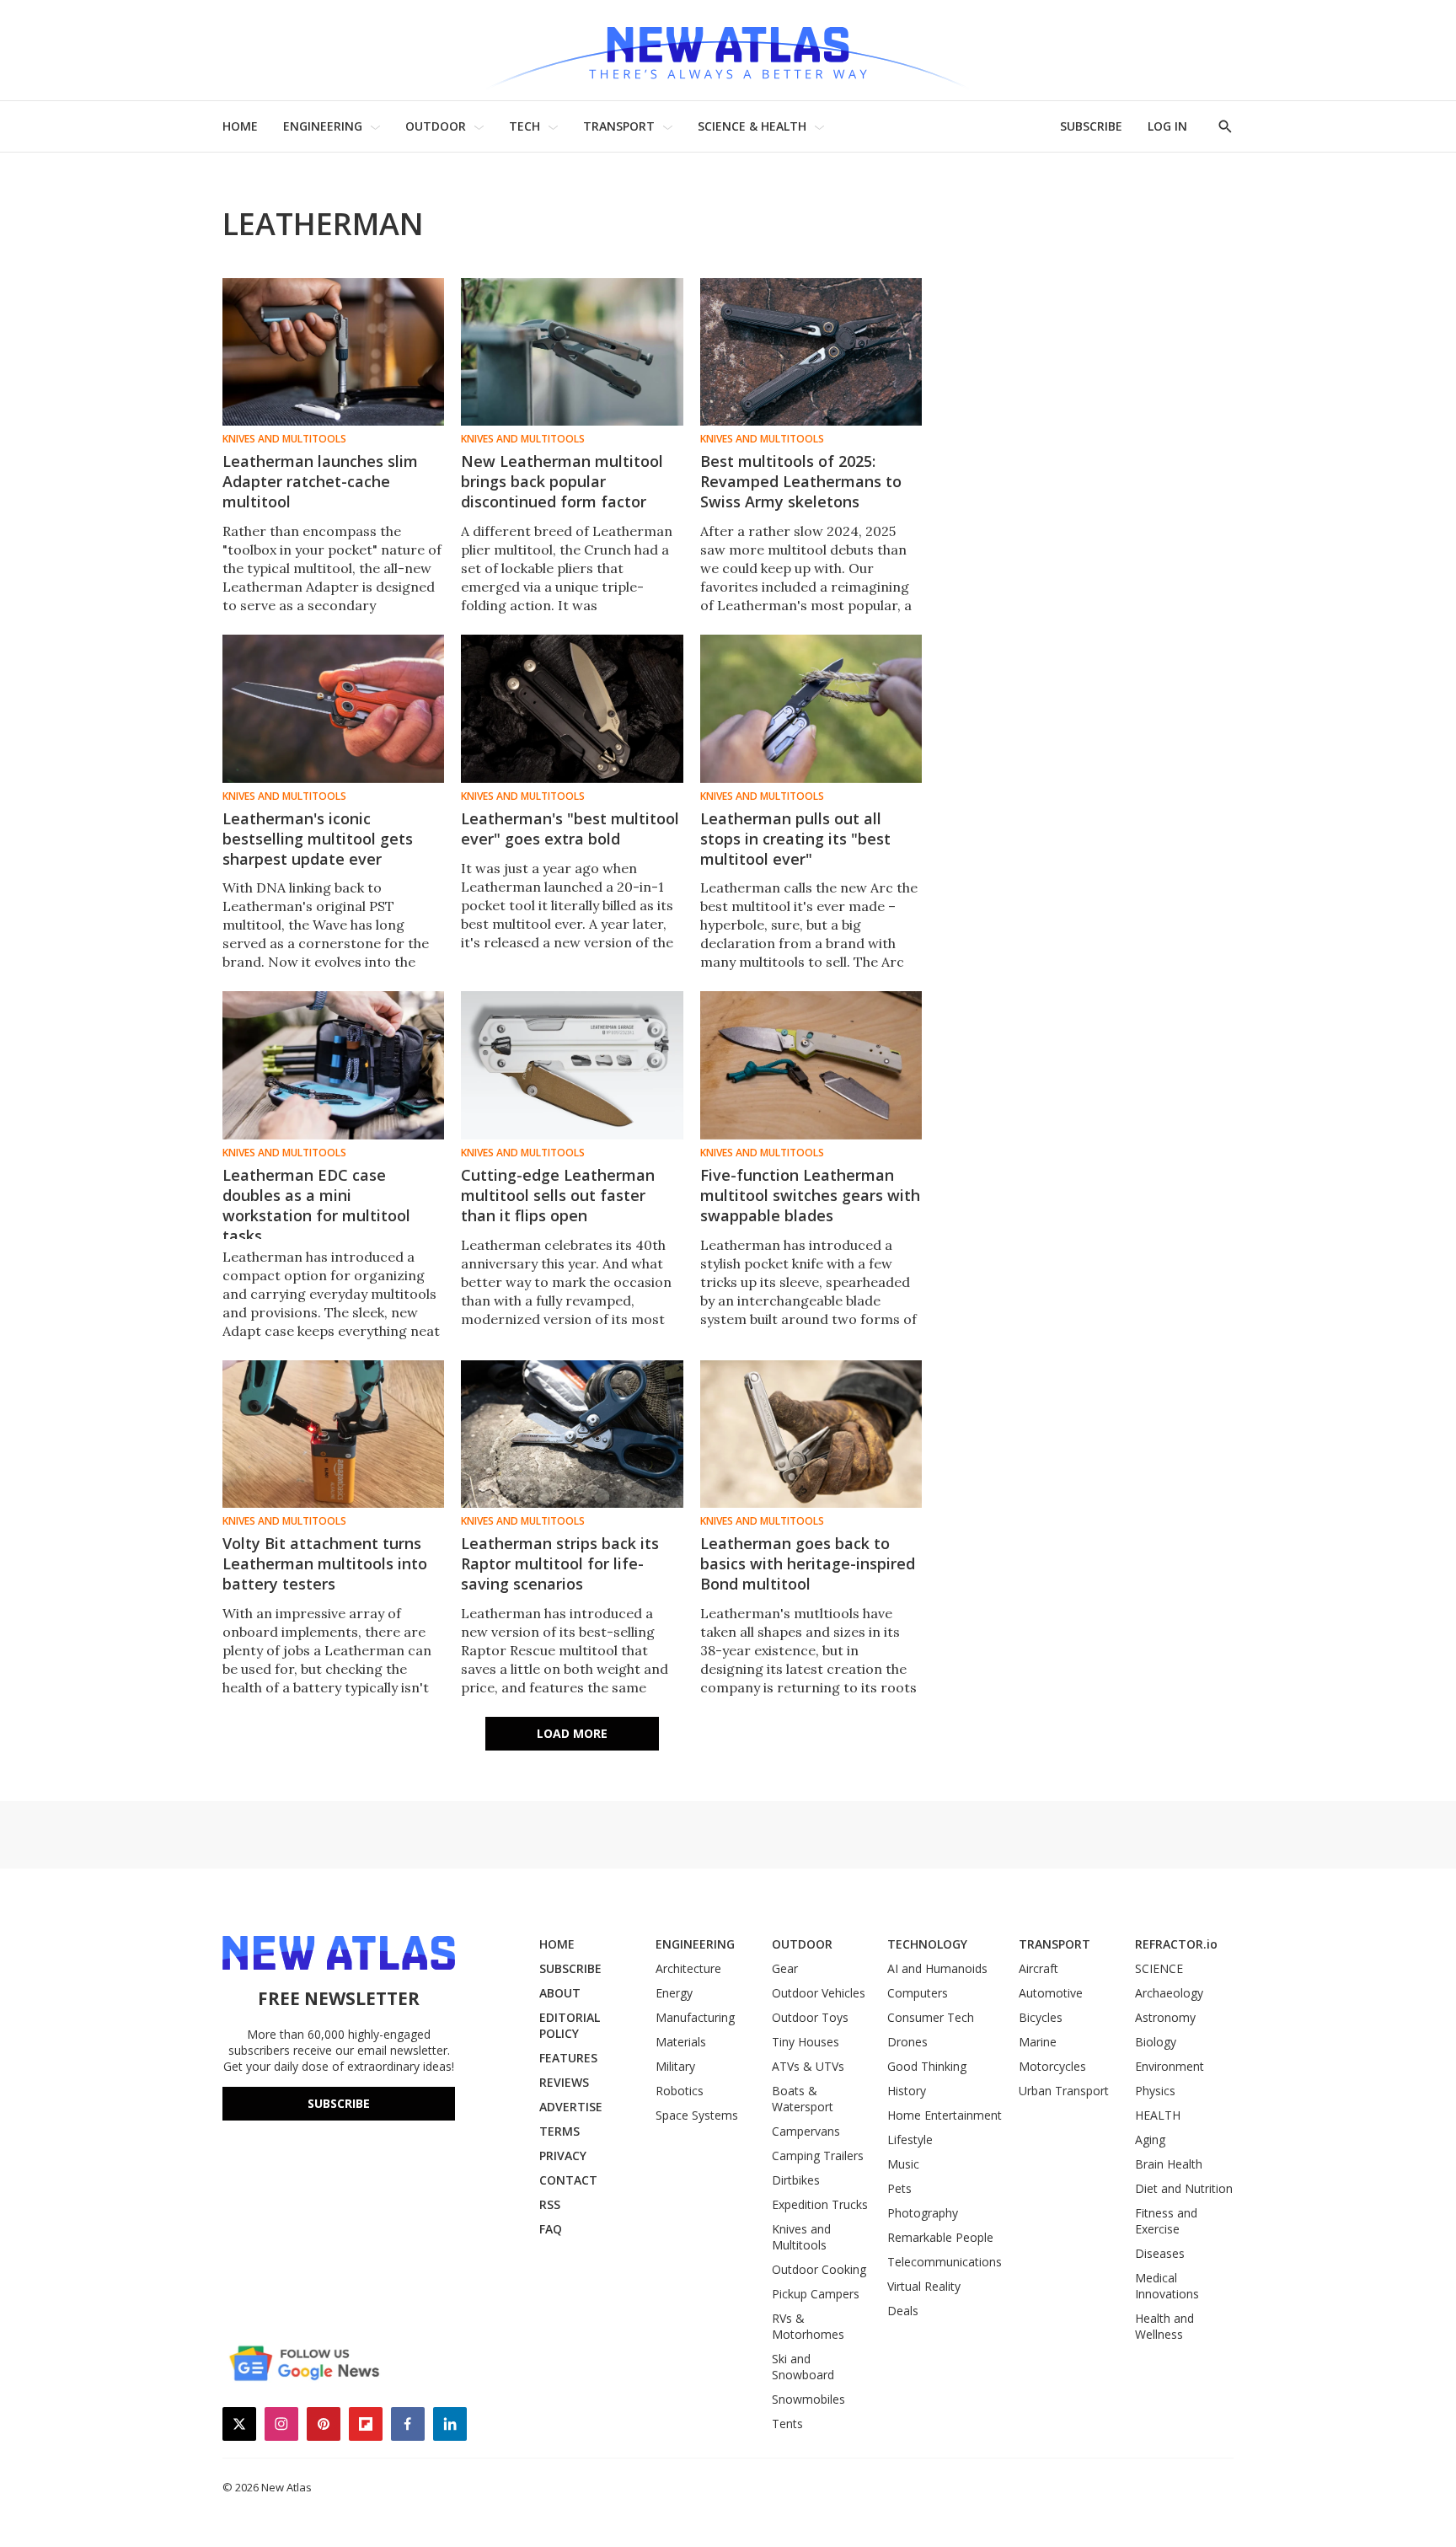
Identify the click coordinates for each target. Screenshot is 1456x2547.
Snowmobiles (808, 2399)
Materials (681, 2042)
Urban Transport (1064, 2091)
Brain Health (1169, 2164)
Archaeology (1169, 1993)
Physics (1155, 2091)
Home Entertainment (945, 2115)
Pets (899, 2188)
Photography (923, 2213)
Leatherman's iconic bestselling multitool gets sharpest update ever (318, 839)
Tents (787, 2424)
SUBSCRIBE (1091, 126)
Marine (1038, 2042)
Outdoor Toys (810, 2017)
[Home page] (728, 50)
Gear (785, 1968)
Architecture (688, 1968)
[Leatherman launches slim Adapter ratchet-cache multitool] (333, 352)
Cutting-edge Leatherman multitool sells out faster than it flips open (558, 1195)
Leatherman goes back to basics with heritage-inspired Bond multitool (808, 1563)
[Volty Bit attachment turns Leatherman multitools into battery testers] (333, 1434)
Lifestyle (910, 2139)
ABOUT (560, 1993)
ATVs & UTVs (808, 2066)
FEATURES (568, 2058)
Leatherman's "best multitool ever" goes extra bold (570, 828)
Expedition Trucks (820, 2204)
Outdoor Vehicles (819, 1993)
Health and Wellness (1164, 2326)
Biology (1156, 2042)
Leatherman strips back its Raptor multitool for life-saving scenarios (560, 1563)
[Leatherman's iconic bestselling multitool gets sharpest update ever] (333, 708)
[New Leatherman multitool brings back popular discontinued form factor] (572, 352)
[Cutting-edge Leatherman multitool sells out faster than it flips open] (572, 1065)
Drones (907, 2042)
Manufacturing (695, 2017)
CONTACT (568, 2180)
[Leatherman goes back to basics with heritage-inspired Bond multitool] (811, 1434)
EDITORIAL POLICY (570, 2025)
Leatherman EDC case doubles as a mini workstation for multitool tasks (316, 1205)
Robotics (680, 2091)
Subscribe (339, 2103)
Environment (1170, 2066)
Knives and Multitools (284, 439)
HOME (240, 126)
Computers (918, 1993)
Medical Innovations (1167, 2286)
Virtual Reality (924, 2286)
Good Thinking (927, 2066)
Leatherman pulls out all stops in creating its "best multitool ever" (795, 839)
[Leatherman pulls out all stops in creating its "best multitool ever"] (811, 708)
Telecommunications (945, 2262)
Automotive (1051, 1993)
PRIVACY (563, 2156)
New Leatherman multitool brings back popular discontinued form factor (562, 481)
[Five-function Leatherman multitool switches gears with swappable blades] (811, 1065)
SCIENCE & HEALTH (752, 126)
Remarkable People (940, 2237)
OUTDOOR (436, 126)
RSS (550, 2204)
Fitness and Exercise (1166, 2221)
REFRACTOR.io (1176, 1944)
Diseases (1160, 2253)
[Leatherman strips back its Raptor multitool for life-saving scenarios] (572, 1434)
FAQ (551, 2229)
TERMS (559, 2131)
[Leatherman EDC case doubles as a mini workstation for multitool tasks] (333, 1065)
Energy (674, 1993)
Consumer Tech (931, 2017)
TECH (525, 126)
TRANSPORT (619, 126)
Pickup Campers (816, 2294)
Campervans (806, 2131)
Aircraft (1038, 1968)
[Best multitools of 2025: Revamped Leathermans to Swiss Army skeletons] (811, 352)
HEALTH (1158, 2115)
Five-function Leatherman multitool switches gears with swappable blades (810, 1195)
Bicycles (1041, 2017)
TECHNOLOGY (927, 1944)
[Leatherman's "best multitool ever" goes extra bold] (572, 708)
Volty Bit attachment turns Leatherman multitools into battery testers (325, 1563)
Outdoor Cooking (819, 2269)
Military (675, 2066)
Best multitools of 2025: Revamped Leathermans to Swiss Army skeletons (801, 481)
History (907, 2091)
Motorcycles (1052, 2066)
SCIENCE (1159, 1968)
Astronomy (1165, 2017)
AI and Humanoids (937, 1968)
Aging (1150, 2139)
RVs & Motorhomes (808, 2326)
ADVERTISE (571, 2107)
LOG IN (1167, 126)
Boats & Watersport (803, 2099)
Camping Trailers (818, 2156)
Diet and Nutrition (1184, 2188)
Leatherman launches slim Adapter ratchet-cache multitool (320, 481)
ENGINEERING (323, 126)
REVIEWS (564, 2082)
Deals (903, 2311)
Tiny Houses (806, 2042)
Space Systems (697, 2115)
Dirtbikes (796, 2180)
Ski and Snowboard (803, 2367)
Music (903, 2164)
